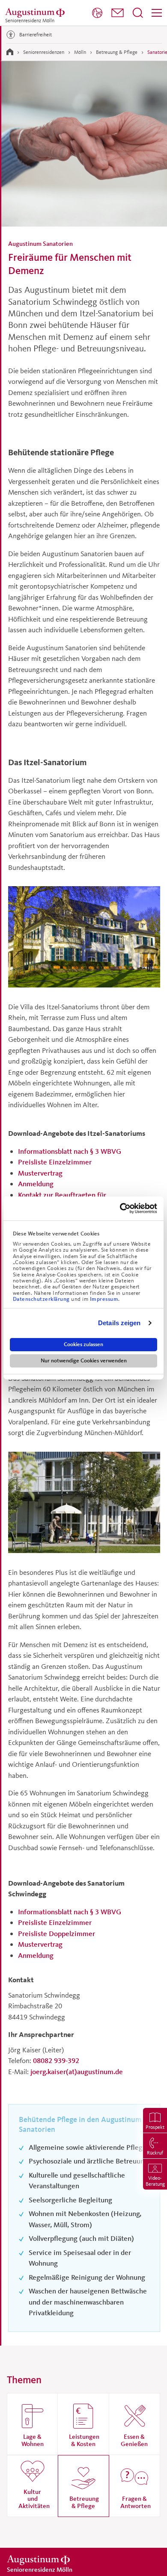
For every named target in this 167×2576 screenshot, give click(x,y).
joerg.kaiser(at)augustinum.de (77, 2071)
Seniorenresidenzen (44, 52)
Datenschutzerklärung (42, 1299)
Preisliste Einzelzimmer (55, 1162)
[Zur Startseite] (10, 52)
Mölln (80, 52)
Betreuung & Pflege (117, 52)
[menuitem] (97, 13)
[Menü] (157, 13)
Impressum (104, 1299)
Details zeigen (119, 1323)
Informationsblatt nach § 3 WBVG (70, 1151)
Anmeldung (36, 1183)
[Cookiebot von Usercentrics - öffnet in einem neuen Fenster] (120, 1208)
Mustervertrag (40, 1173)
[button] (118, 13)
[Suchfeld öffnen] (138, 13)
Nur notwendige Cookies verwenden (84, 1361)
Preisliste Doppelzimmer (57, 1933)
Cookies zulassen (83, 1344)
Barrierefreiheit (36, 34)
